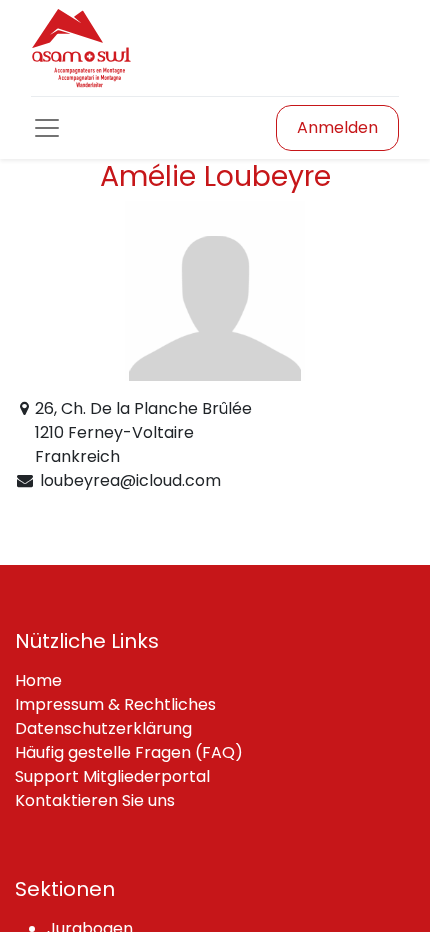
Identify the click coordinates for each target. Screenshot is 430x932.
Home (38, 680)
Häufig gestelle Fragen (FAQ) (129, 752)
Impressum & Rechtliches (115, 704)
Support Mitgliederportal (112, 776)
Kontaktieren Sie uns (95, 800)
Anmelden (337, 127)
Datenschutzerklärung (103, 728)
